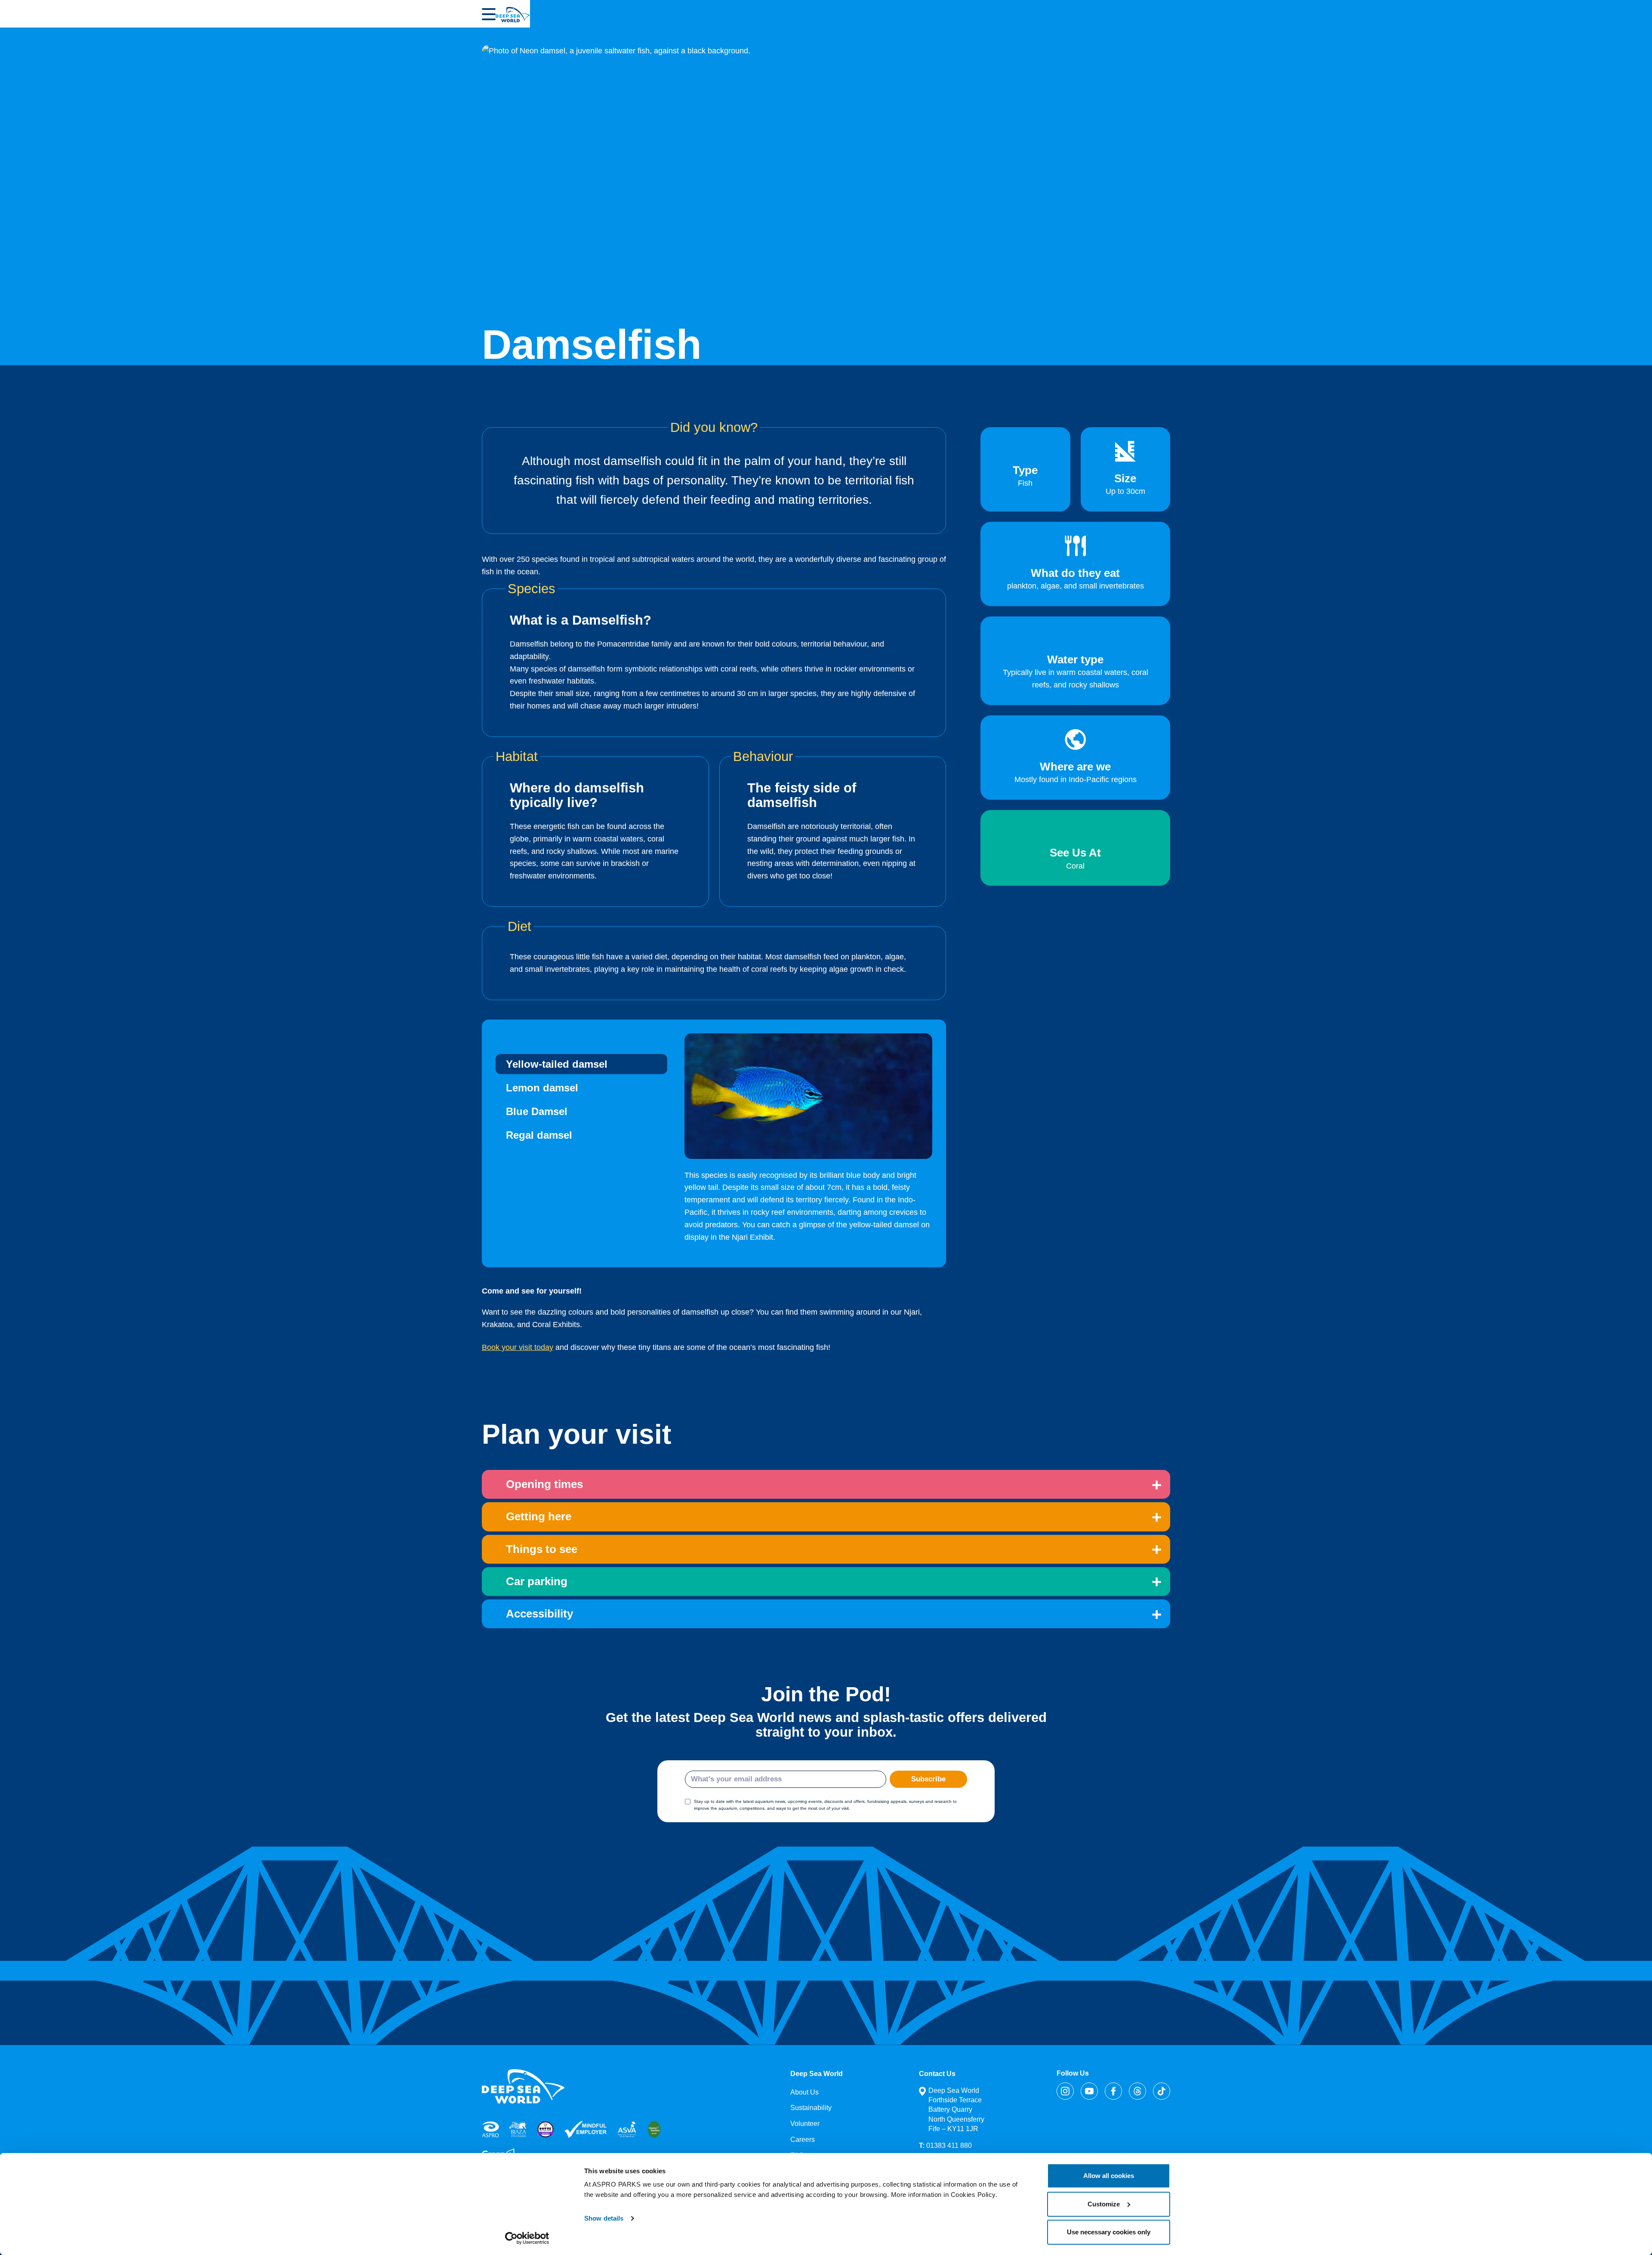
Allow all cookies (1109, 2176)
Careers (803, 2139)
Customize (1104, 2204)
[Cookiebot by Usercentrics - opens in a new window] (527, 2238)
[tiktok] (1162, 2091)
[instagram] (1065, 2091)
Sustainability (811, 2108)
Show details (604, 2218)
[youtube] (1089, 2091)
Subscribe (928, 1779)
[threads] (1137, 2091)
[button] (489, 14)
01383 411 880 (945, 2146)
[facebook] (1113, 2091)
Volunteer (805, 2124)
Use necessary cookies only (1109, 2232)
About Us (804, 2092)
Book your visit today (518, 1347)
